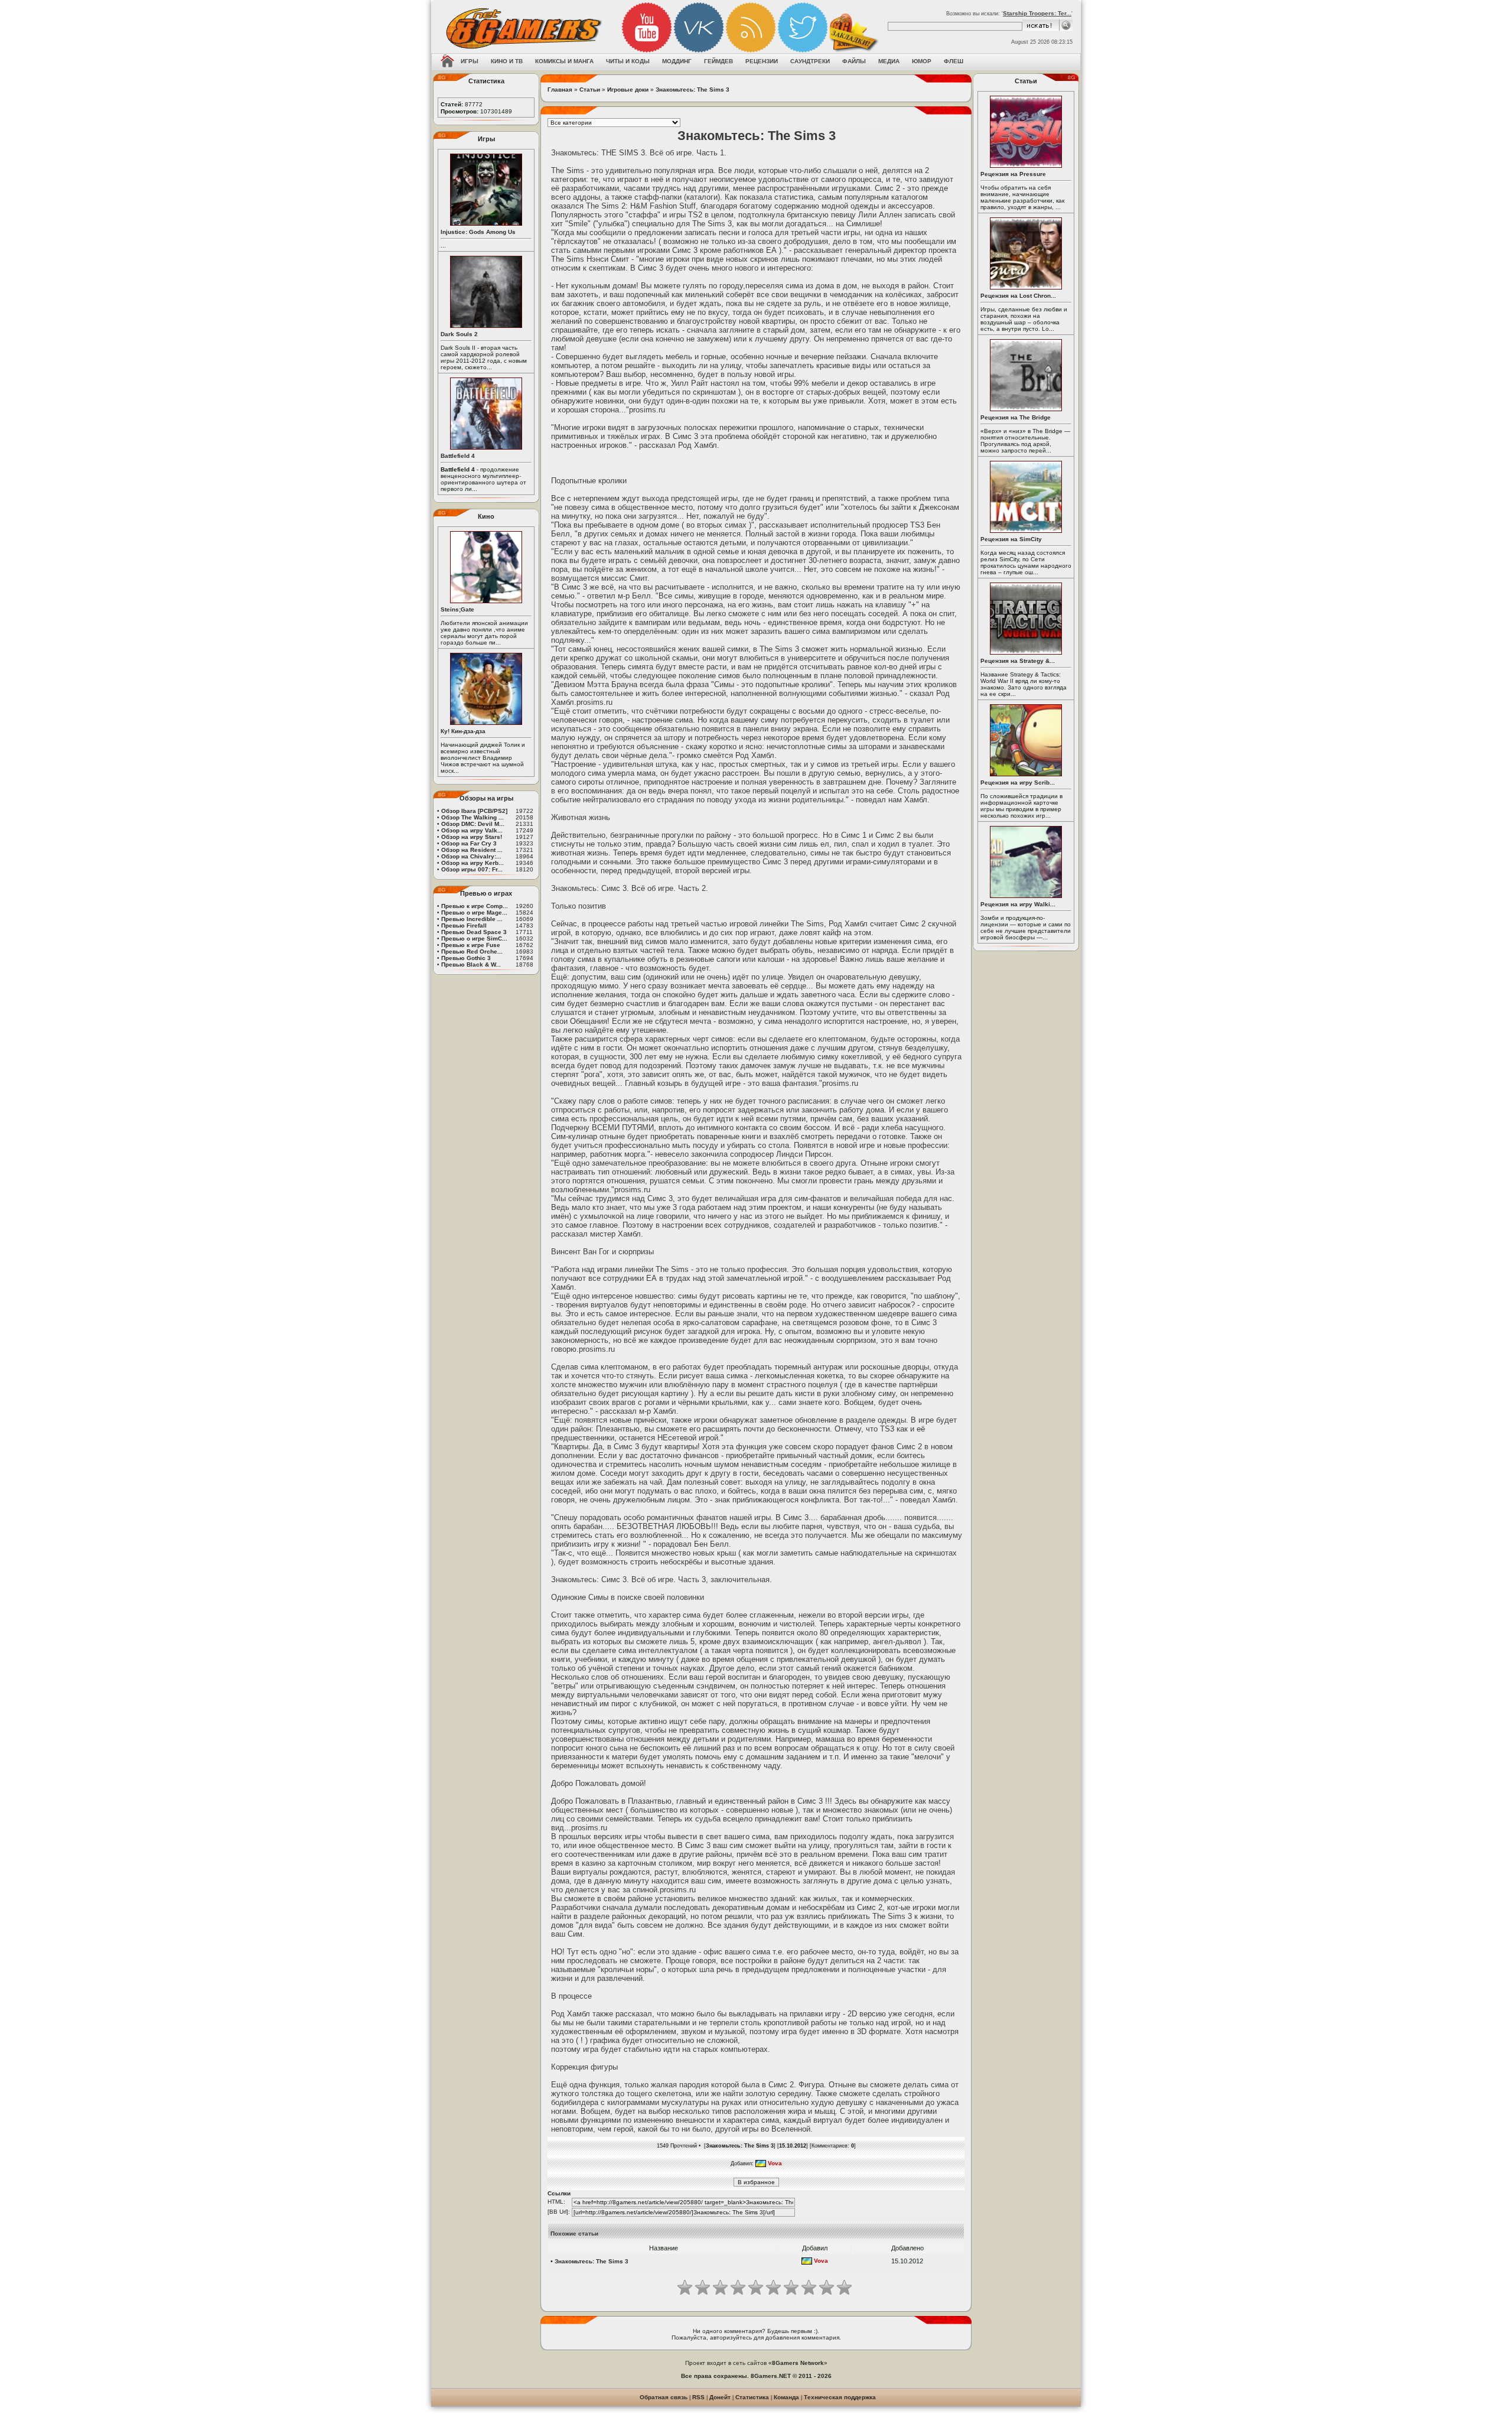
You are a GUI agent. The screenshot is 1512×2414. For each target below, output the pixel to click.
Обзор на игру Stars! (472, 837)
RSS (698, 2397)
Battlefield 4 (458, 456)
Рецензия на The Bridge (1016, 417)
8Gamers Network (798, 2363)
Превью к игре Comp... (475, 906)
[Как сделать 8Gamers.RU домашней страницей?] (447, 62)
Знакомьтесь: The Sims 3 (693, 90)
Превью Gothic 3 (466, 958)
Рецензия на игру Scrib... (1018, 783)
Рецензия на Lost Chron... (1018, 296)
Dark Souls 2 (459, 334)
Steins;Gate (457, 609)
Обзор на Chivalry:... (471, 856)
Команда (786, 2397)
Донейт (720, 2397)
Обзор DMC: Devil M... (473, 824)
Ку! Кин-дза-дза (463, 731)
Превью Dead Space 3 (474, 932)
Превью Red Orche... (472, 951)
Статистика (752, 2397)
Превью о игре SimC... (474, 938)
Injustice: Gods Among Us (478, 232)
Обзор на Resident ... (472, 850)
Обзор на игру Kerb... (472, 863)
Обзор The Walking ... (472, 817)
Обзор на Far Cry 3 (469, 843)
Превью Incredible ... (472, 919)
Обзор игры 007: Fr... (472, 869)
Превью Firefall (464, 925)
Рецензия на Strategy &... (1018, 661)
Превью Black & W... (471, 964)
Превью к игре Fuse (471, 945)
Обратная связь (664, 2397)
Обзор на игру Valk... (472, 830)
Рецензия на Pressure (1013, 174)
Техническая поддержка (840, 2397)
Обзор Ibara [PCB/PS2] (474, 811)
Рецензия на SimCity (1011, 539)
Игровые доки (628, 90)
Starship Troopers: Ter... (1037, 13)
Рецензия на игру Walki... (1018, 904)
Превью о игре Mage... (474, 912)
